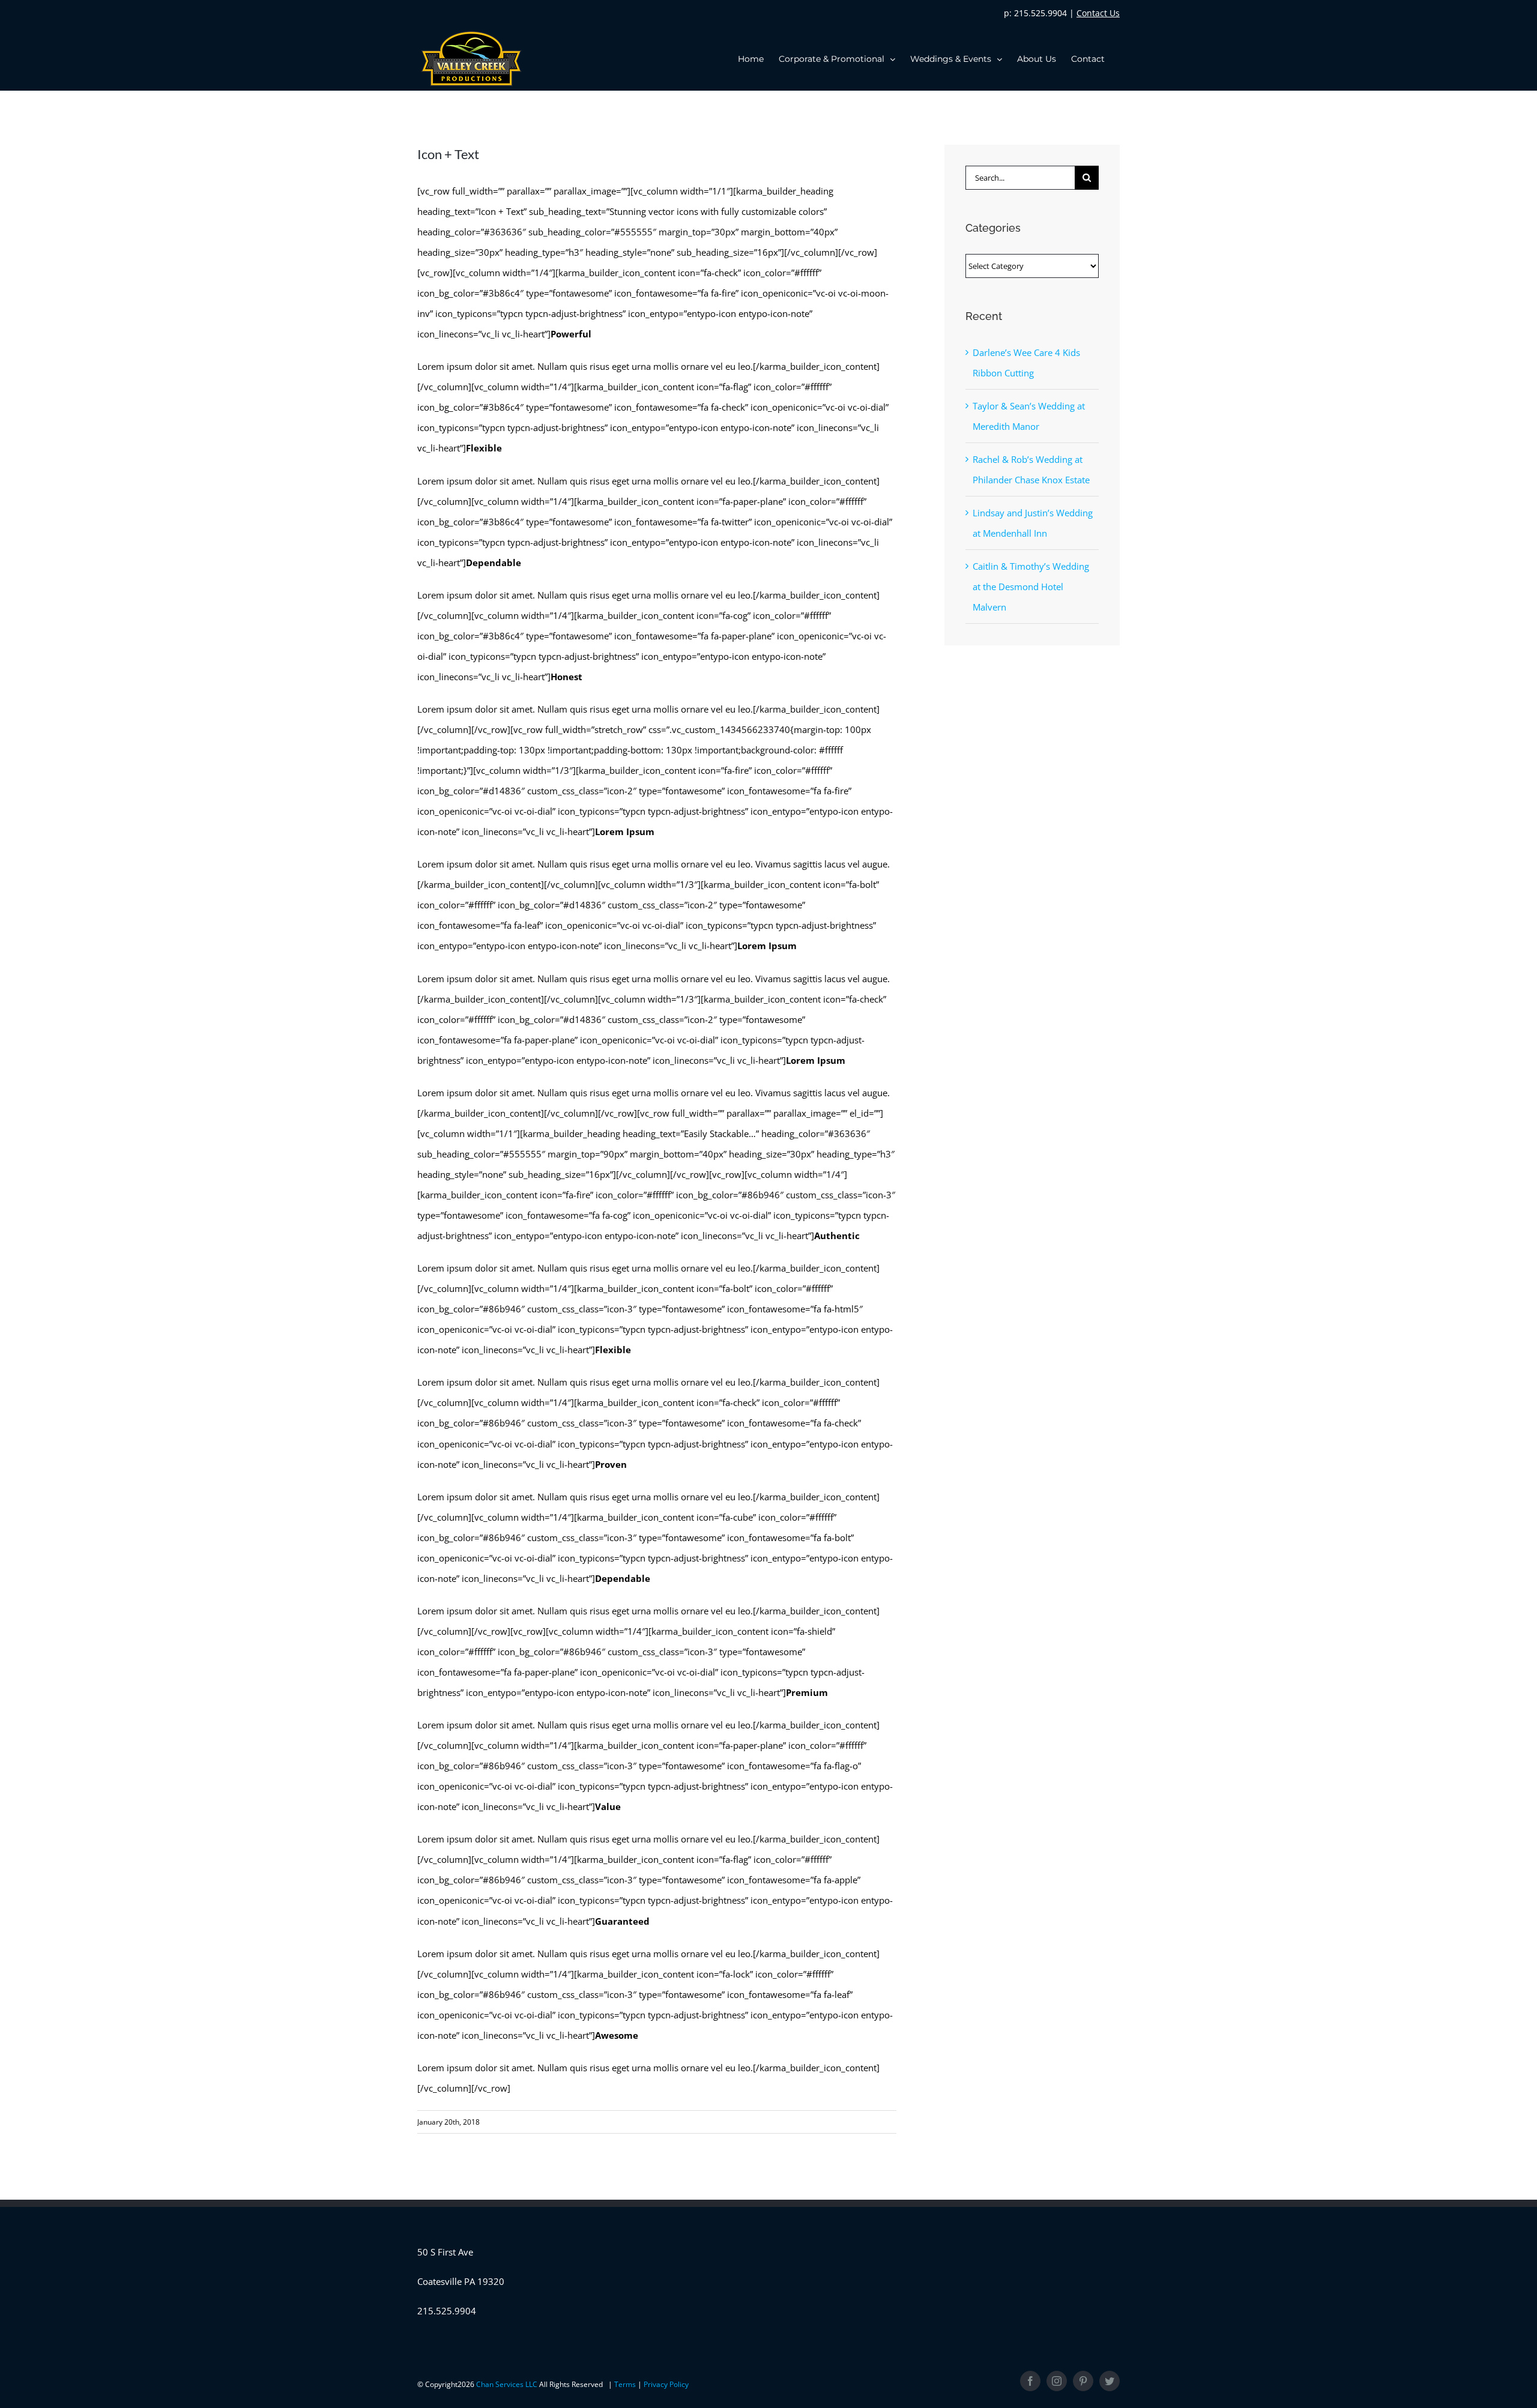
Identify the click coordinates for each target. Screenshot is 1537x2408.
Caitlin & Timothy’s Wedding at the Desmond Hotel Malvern (1031, 587)
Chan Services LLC (508, 2384)
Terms (626, 2384)
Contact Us (1098, 13)
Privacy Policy (666, 2384)
